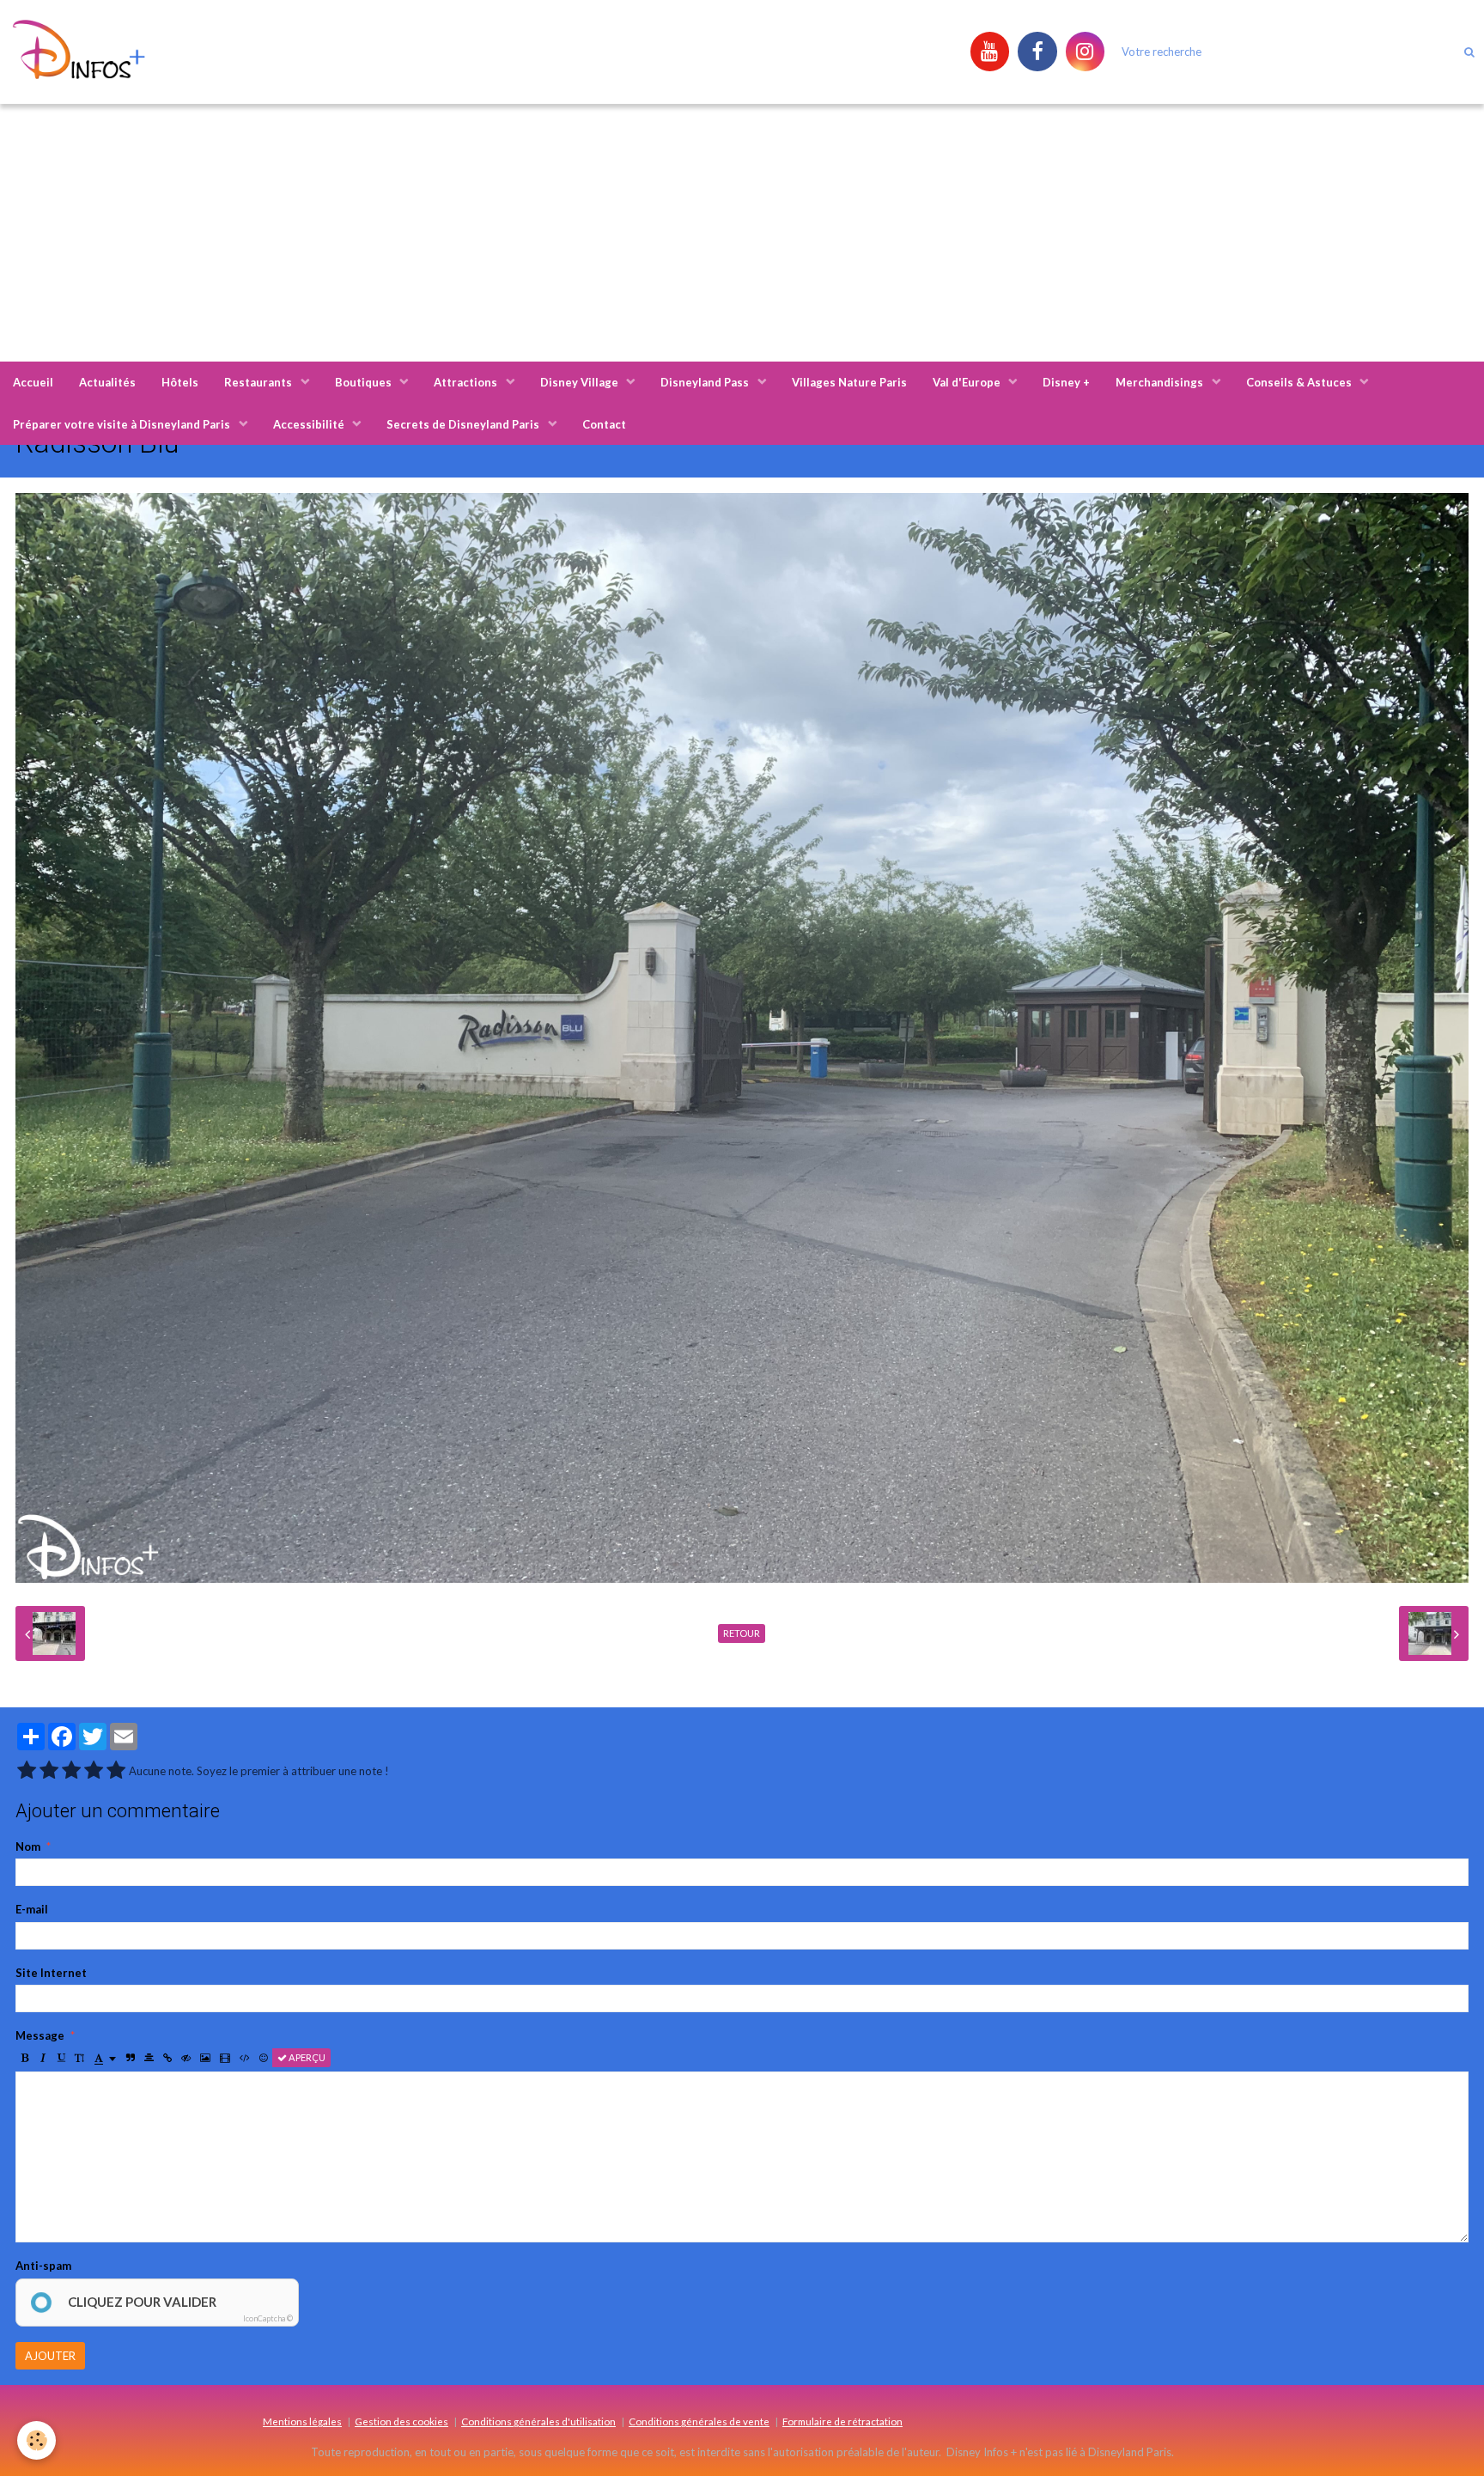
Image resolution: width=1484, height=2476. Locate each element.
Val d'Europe (968, 382)
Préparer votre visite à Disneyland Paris (123, 424)
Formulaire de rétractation (842, 2421)
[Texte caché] (186, 2058)
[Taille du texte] (79, 2058)
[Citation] (131, 2058)
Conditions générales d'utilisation (538, 2421)
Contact (604, 424)
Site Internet (51, 1973)
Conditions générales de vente (699, 2421)
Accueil (33, 382)
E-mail (32, 1909)
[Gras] (25, 2058)
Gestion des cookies (401, 2421)
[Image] (205, 2058)
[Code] (245, 2058)
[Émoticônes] (264, 2058)
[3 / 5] (71, 1771)
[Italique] (43, 2058)
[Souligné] (61, 2058)
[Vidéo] (225, 2058)
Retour (742, 1633)
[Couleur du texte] (105, 2058)
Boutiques (365, 382)
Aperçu (306, 2057)
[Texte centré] (149, 2058)
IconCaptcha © (268, 2318)
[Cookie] (36, 2440)
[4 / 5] (94, 1771)
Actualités (107, 382)
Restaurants (259, 382)
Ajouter (50, 2356)
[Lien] (167, 2058)
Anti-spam (43, 2266)
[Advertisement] (742, 233)
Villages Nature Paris (849, 382)
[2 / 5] (49, 1771)
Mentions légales (302, 2421)
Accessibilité (310, 424)
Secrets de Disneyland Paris (464, 424)
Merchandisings (1161, 382)
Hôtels (180, 382)
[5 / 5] (116, 1771)
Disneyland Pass (706, 382)
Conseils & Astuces (1300, 382)
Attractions (467, 382)
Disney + (1066, 382)
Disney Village (581, 382)
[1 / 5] (27, 1771)
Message (40, 2035)
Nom (28, 1846)
